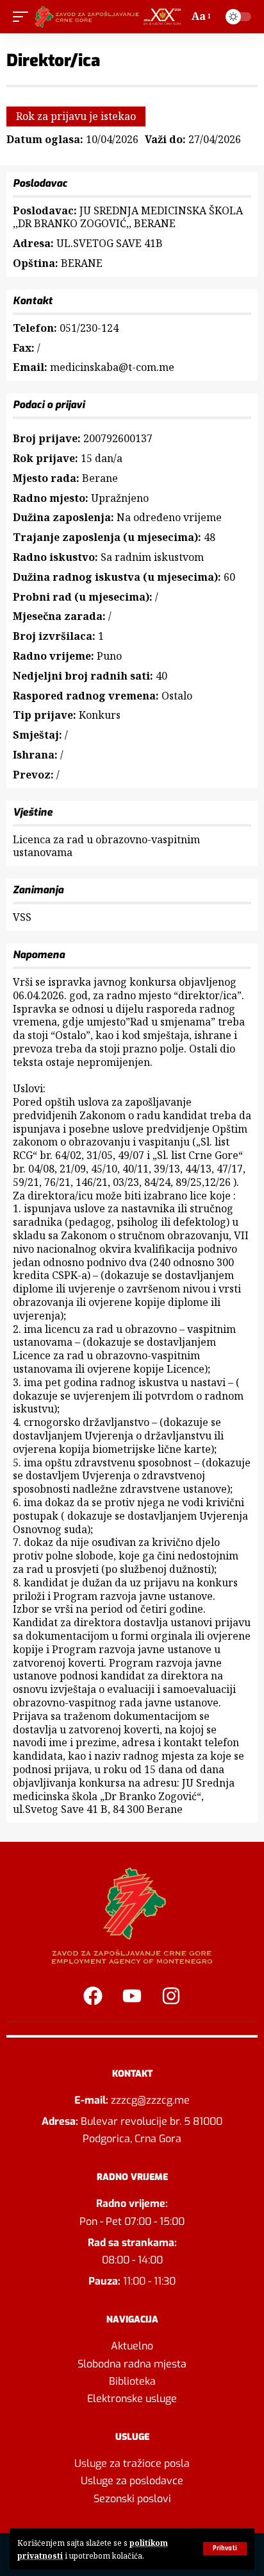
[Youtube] (132, 1996)
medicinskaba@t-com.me (112, 367)
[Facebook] (93, 1996)
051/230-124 (89, 328)
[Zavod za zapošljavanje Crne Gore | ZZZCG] (110, 17)
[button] (225, 2549)
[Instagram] (171, 1996)
